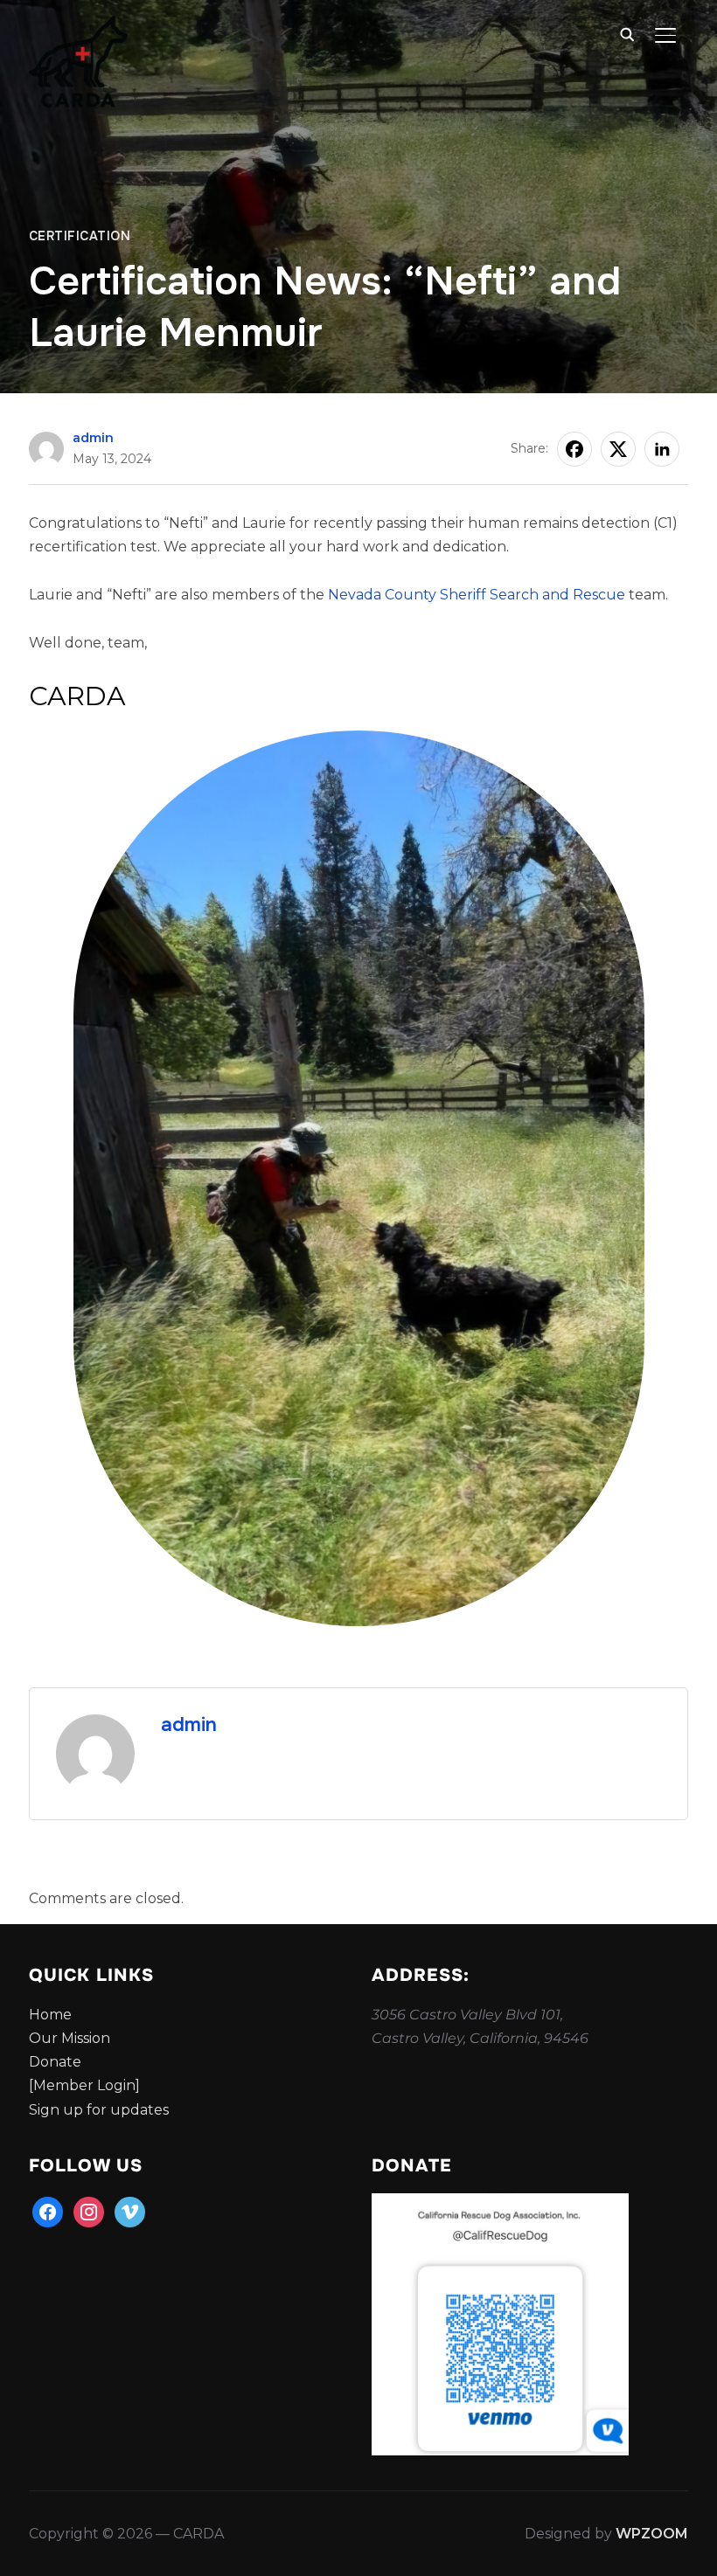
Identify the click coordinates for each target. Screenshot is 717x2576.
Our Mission (70, 2038)
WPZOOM (652, 2534)
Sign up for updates (99, 2110)
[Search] (627, 33)
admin (93, 438)
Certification (80, 236)
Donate (55, 2062)
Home (50, 2015)
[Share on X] (618, 449)
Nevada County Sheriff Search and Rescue (477, 595)
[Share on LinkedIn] (662, 449)
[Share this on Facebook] (574, 449)
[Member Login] (84, 2085)
